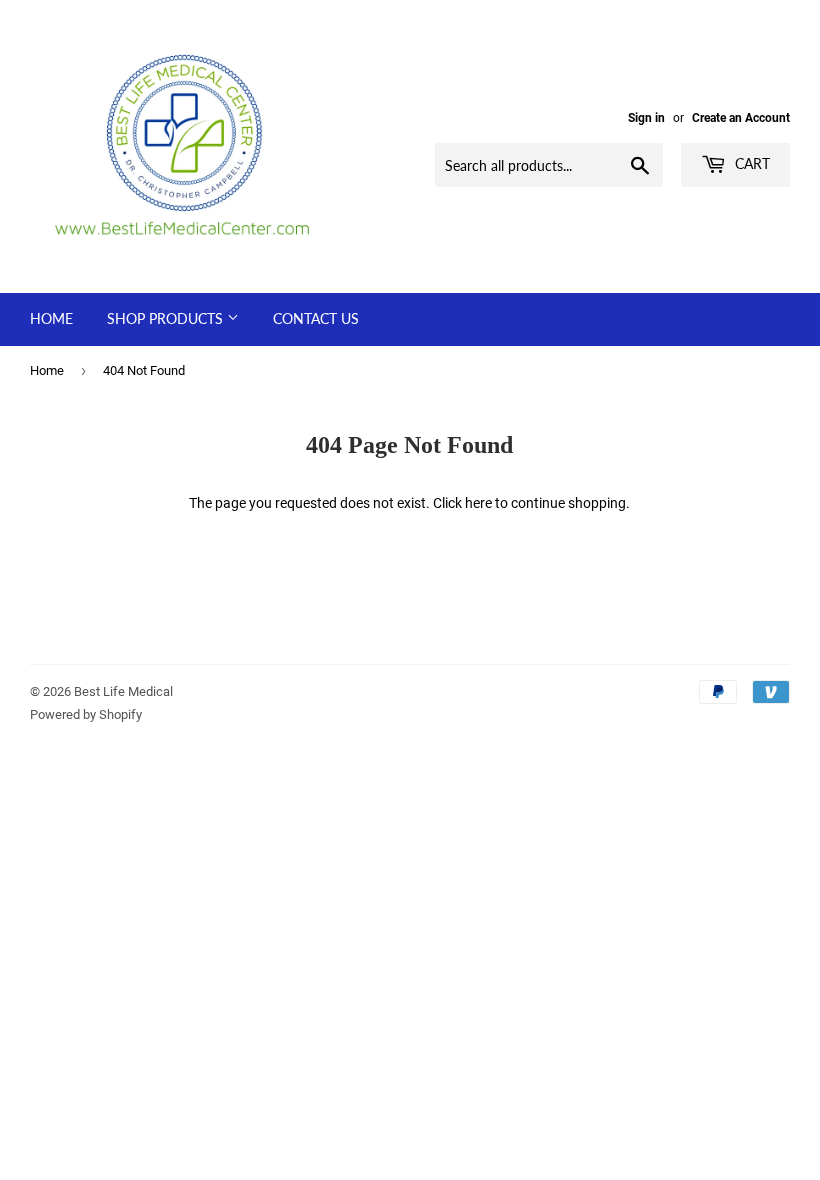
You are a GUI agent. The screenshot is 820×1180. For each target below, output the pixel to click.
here (478, 503)
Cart (750, 163)
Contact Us (316, 318)
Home (51, 318)
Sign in (646, 118)
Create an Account (741, 118)
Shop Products (167, 318)
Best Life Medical (123, 691)
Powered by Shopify (86, 714)
